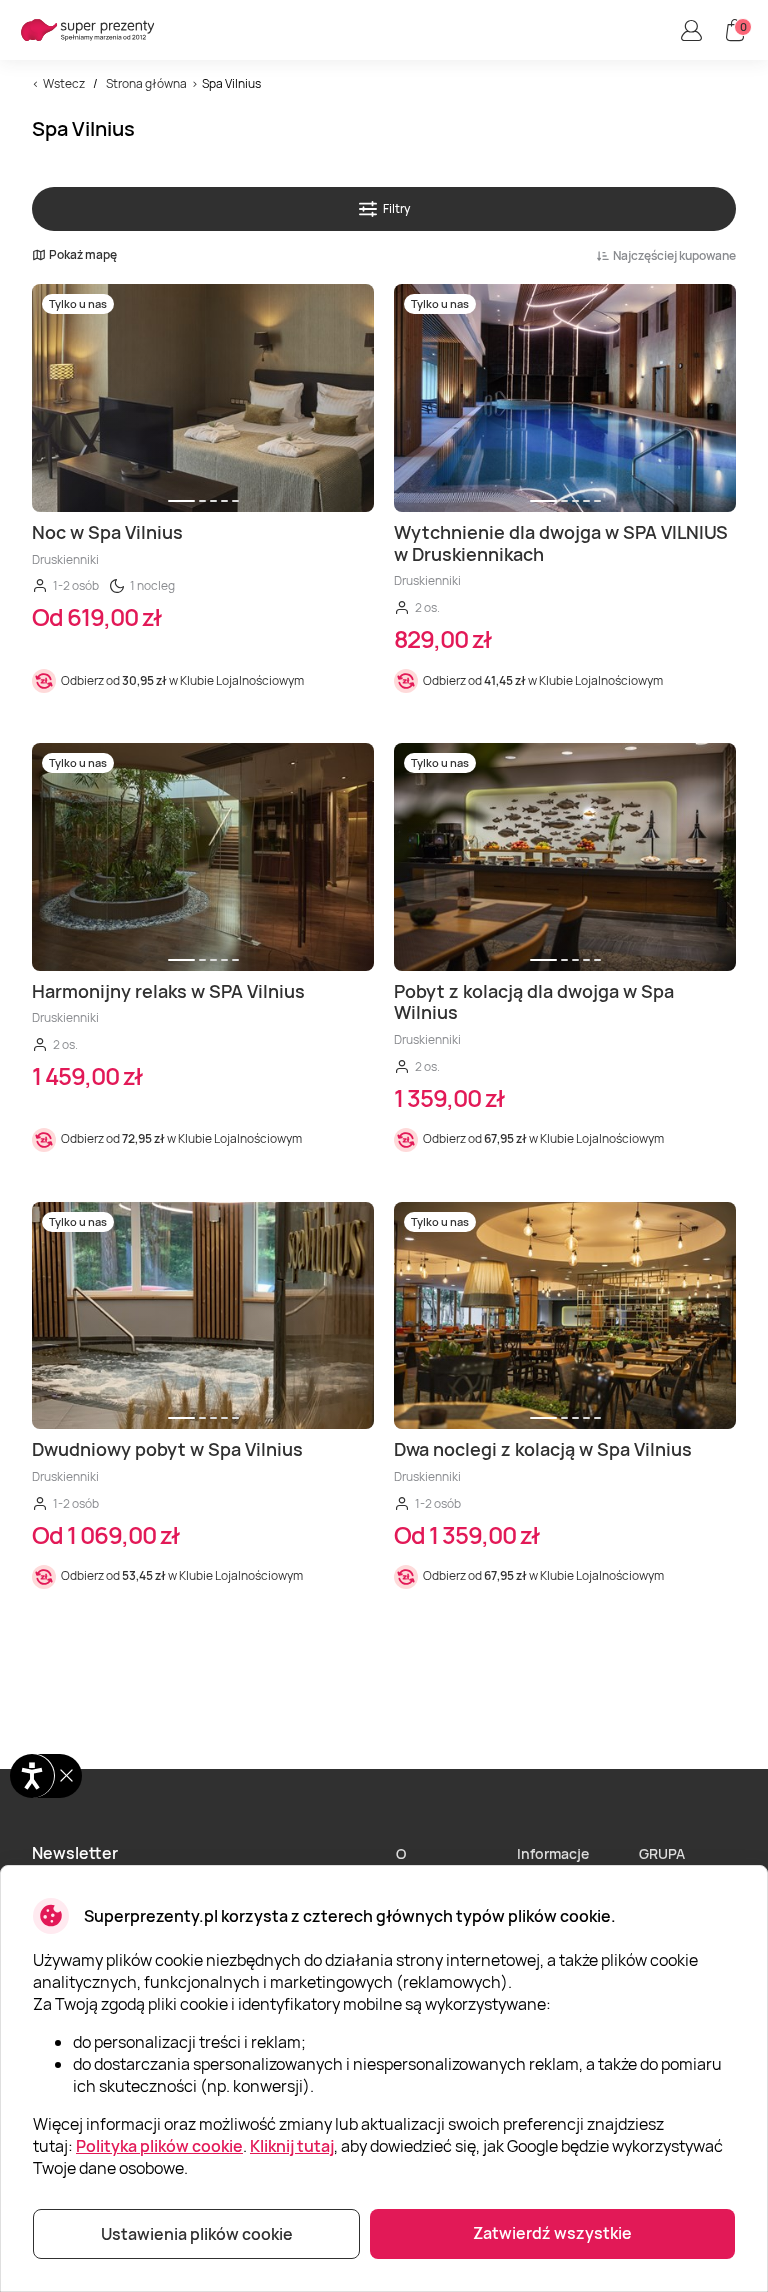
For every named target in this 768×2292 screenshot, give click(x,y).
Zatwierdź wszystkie (552, 2233)
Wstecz (64, 83)
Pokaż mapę (83, 255)
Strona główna (146, 83)
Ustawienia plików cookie (197, 2234)
